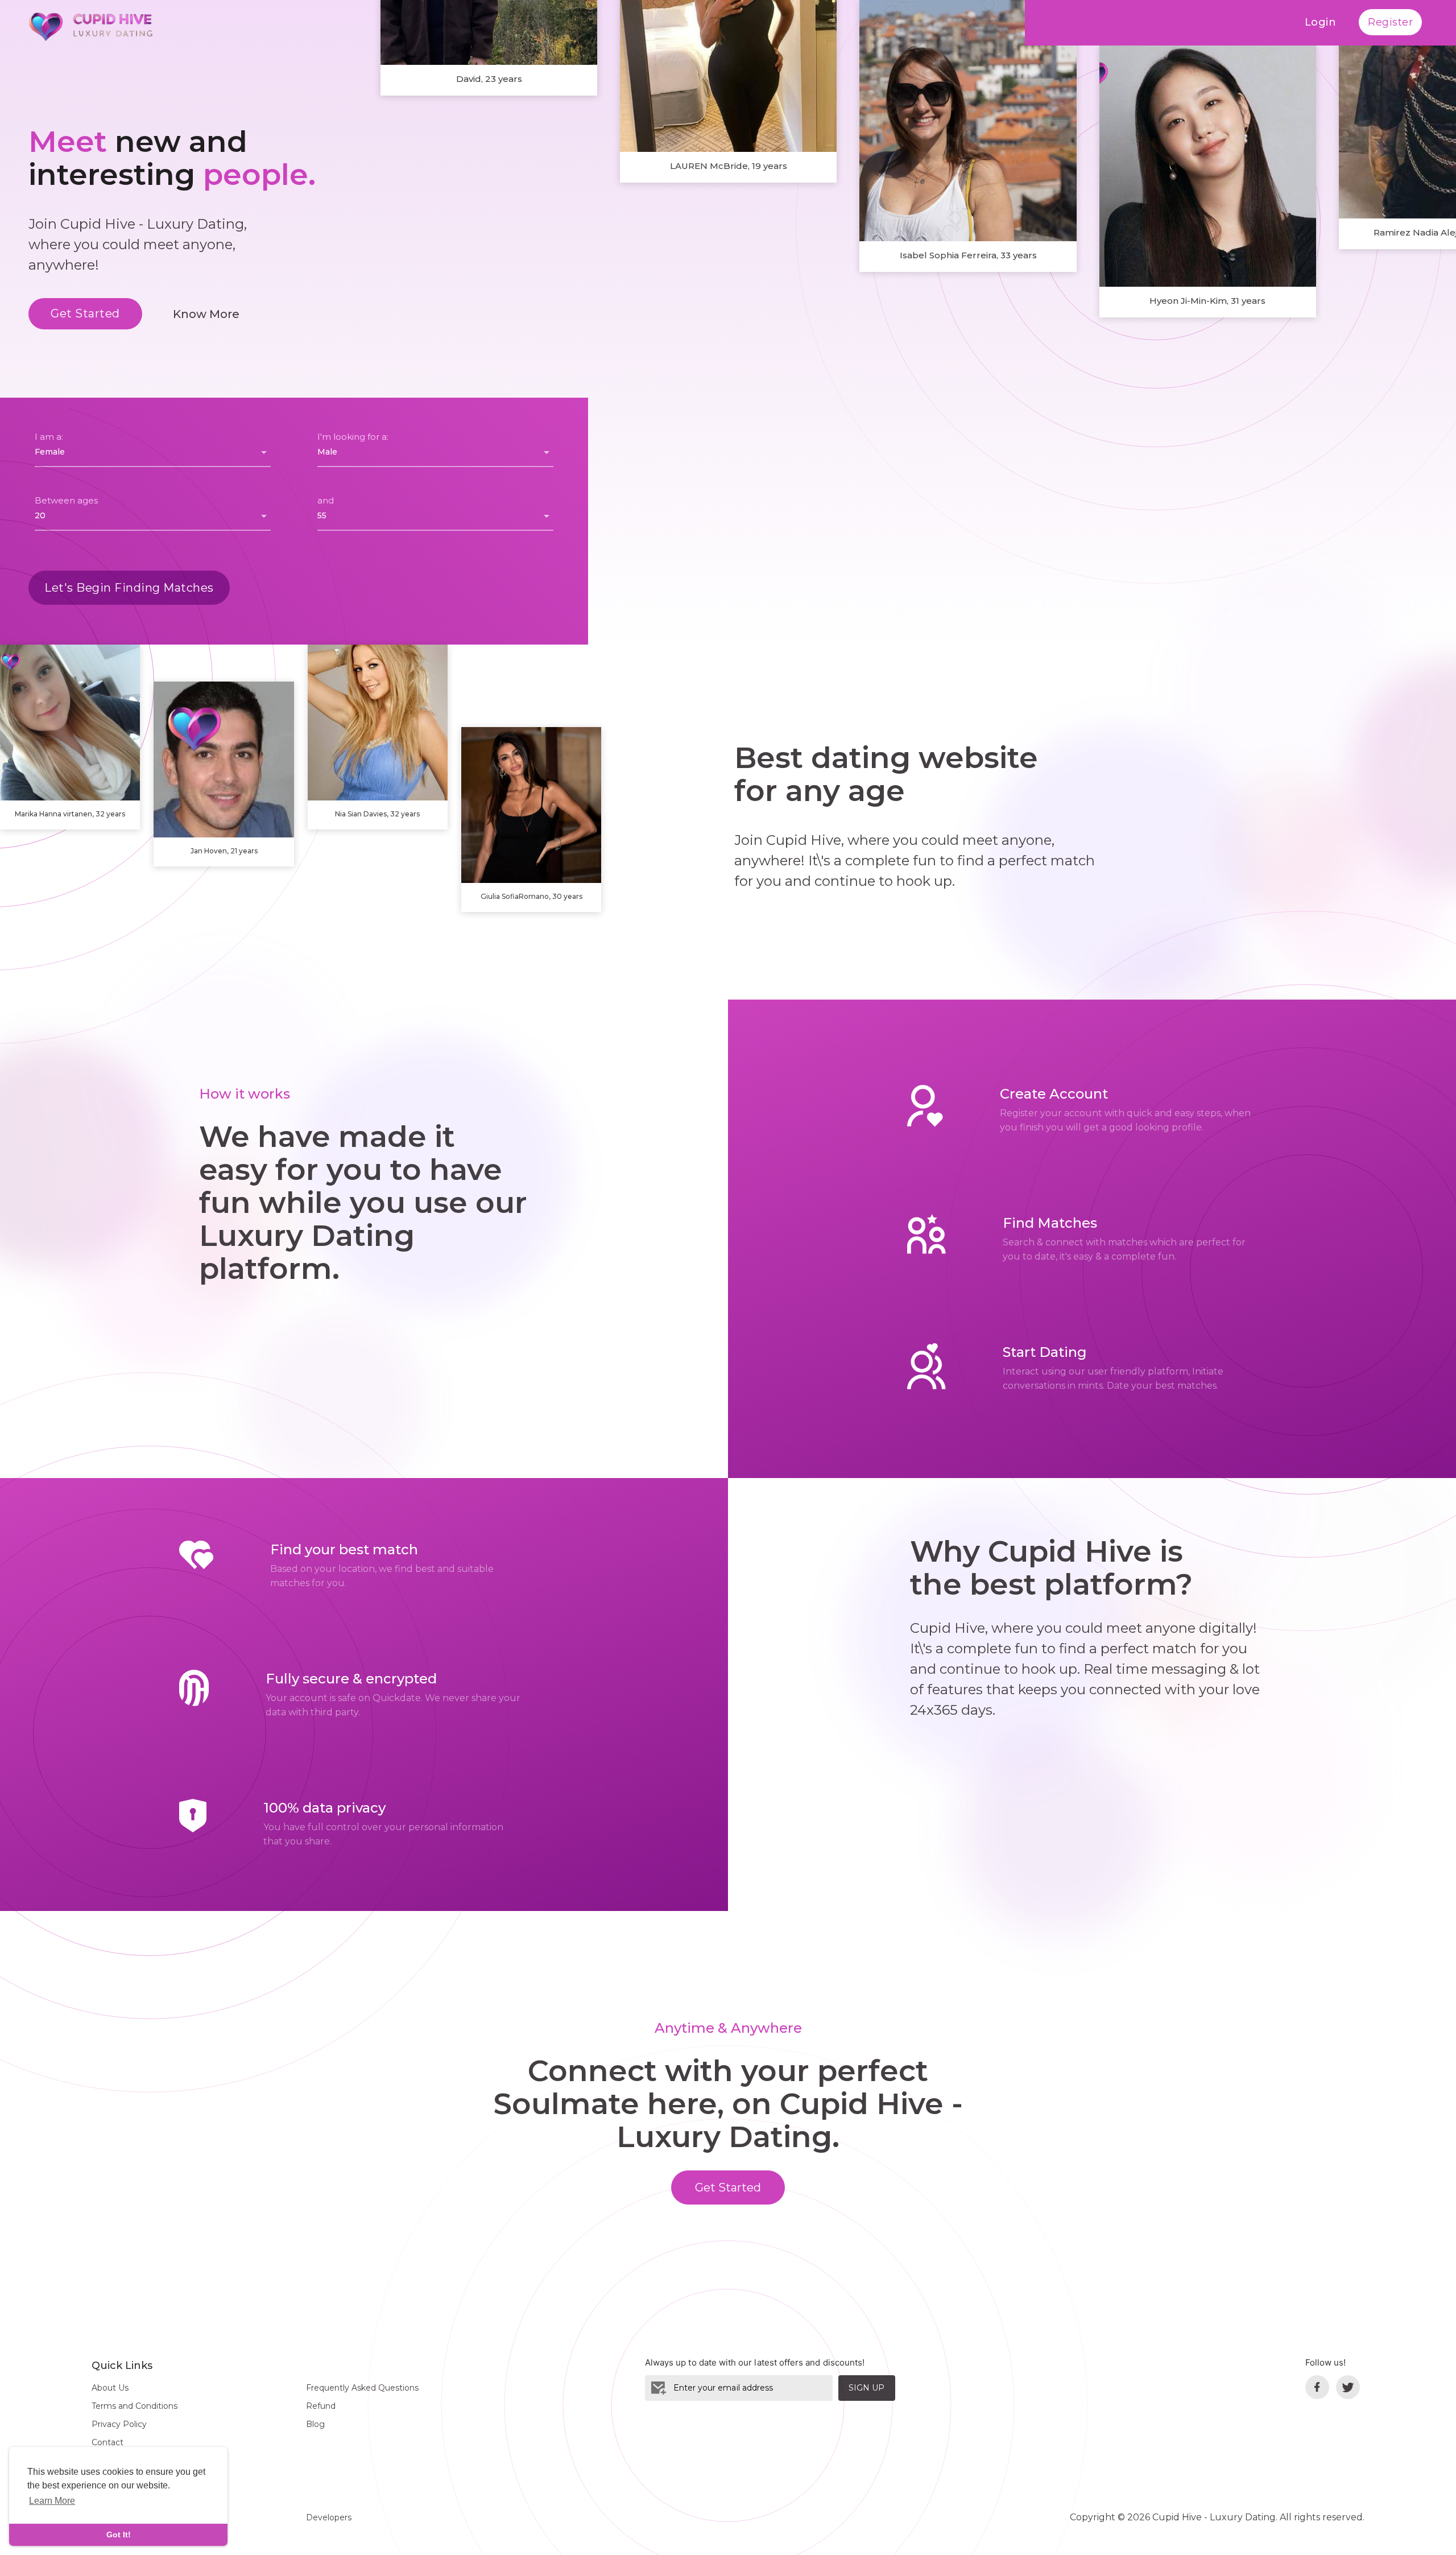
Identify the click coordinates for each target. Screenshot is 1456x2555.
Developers (329, 2517)
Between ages (66, 500)
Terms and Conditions (135, 2406)
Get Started (85, 313)
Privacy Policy (119, 2424)
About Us (110, 2388)
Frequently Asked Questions (362, 2388)
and (326, 500)
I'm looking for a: (353, 437)
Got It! (119, 2535)
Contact (107, 2442)
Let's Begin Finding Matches (129, 588)
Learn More (52, 2501)
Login (1321, 22)
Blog (315, 2424)
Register (1390, 22)
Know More (206, 314)
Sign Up (866, 2388)
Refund (321, 2406)
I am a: (49, 437)
